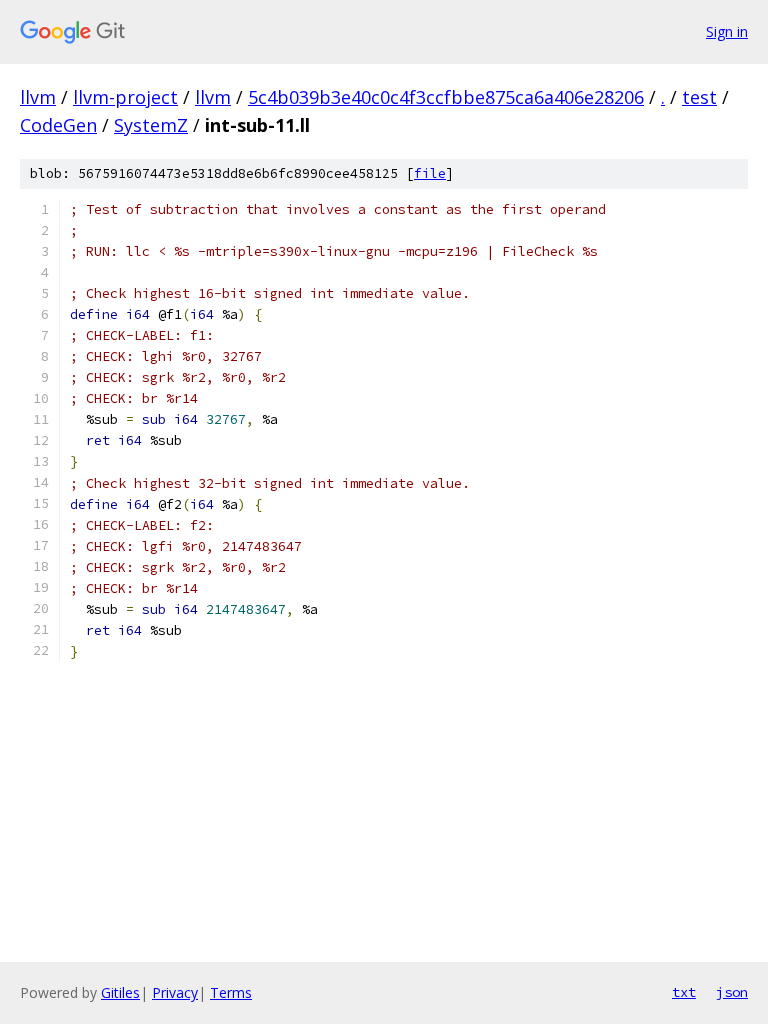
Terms (231, 992)
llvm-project (125, 97)
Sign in (727, 31)
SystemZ (151, 125)
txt (684, 992)
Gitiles (120, 992)
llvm (38, 97)
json (732, 992)
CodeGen (58, 125)
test (699, 97)
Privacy (175, 992)
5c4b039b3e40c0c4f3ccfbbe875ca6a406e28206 (446, 97)
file (430, 173)
